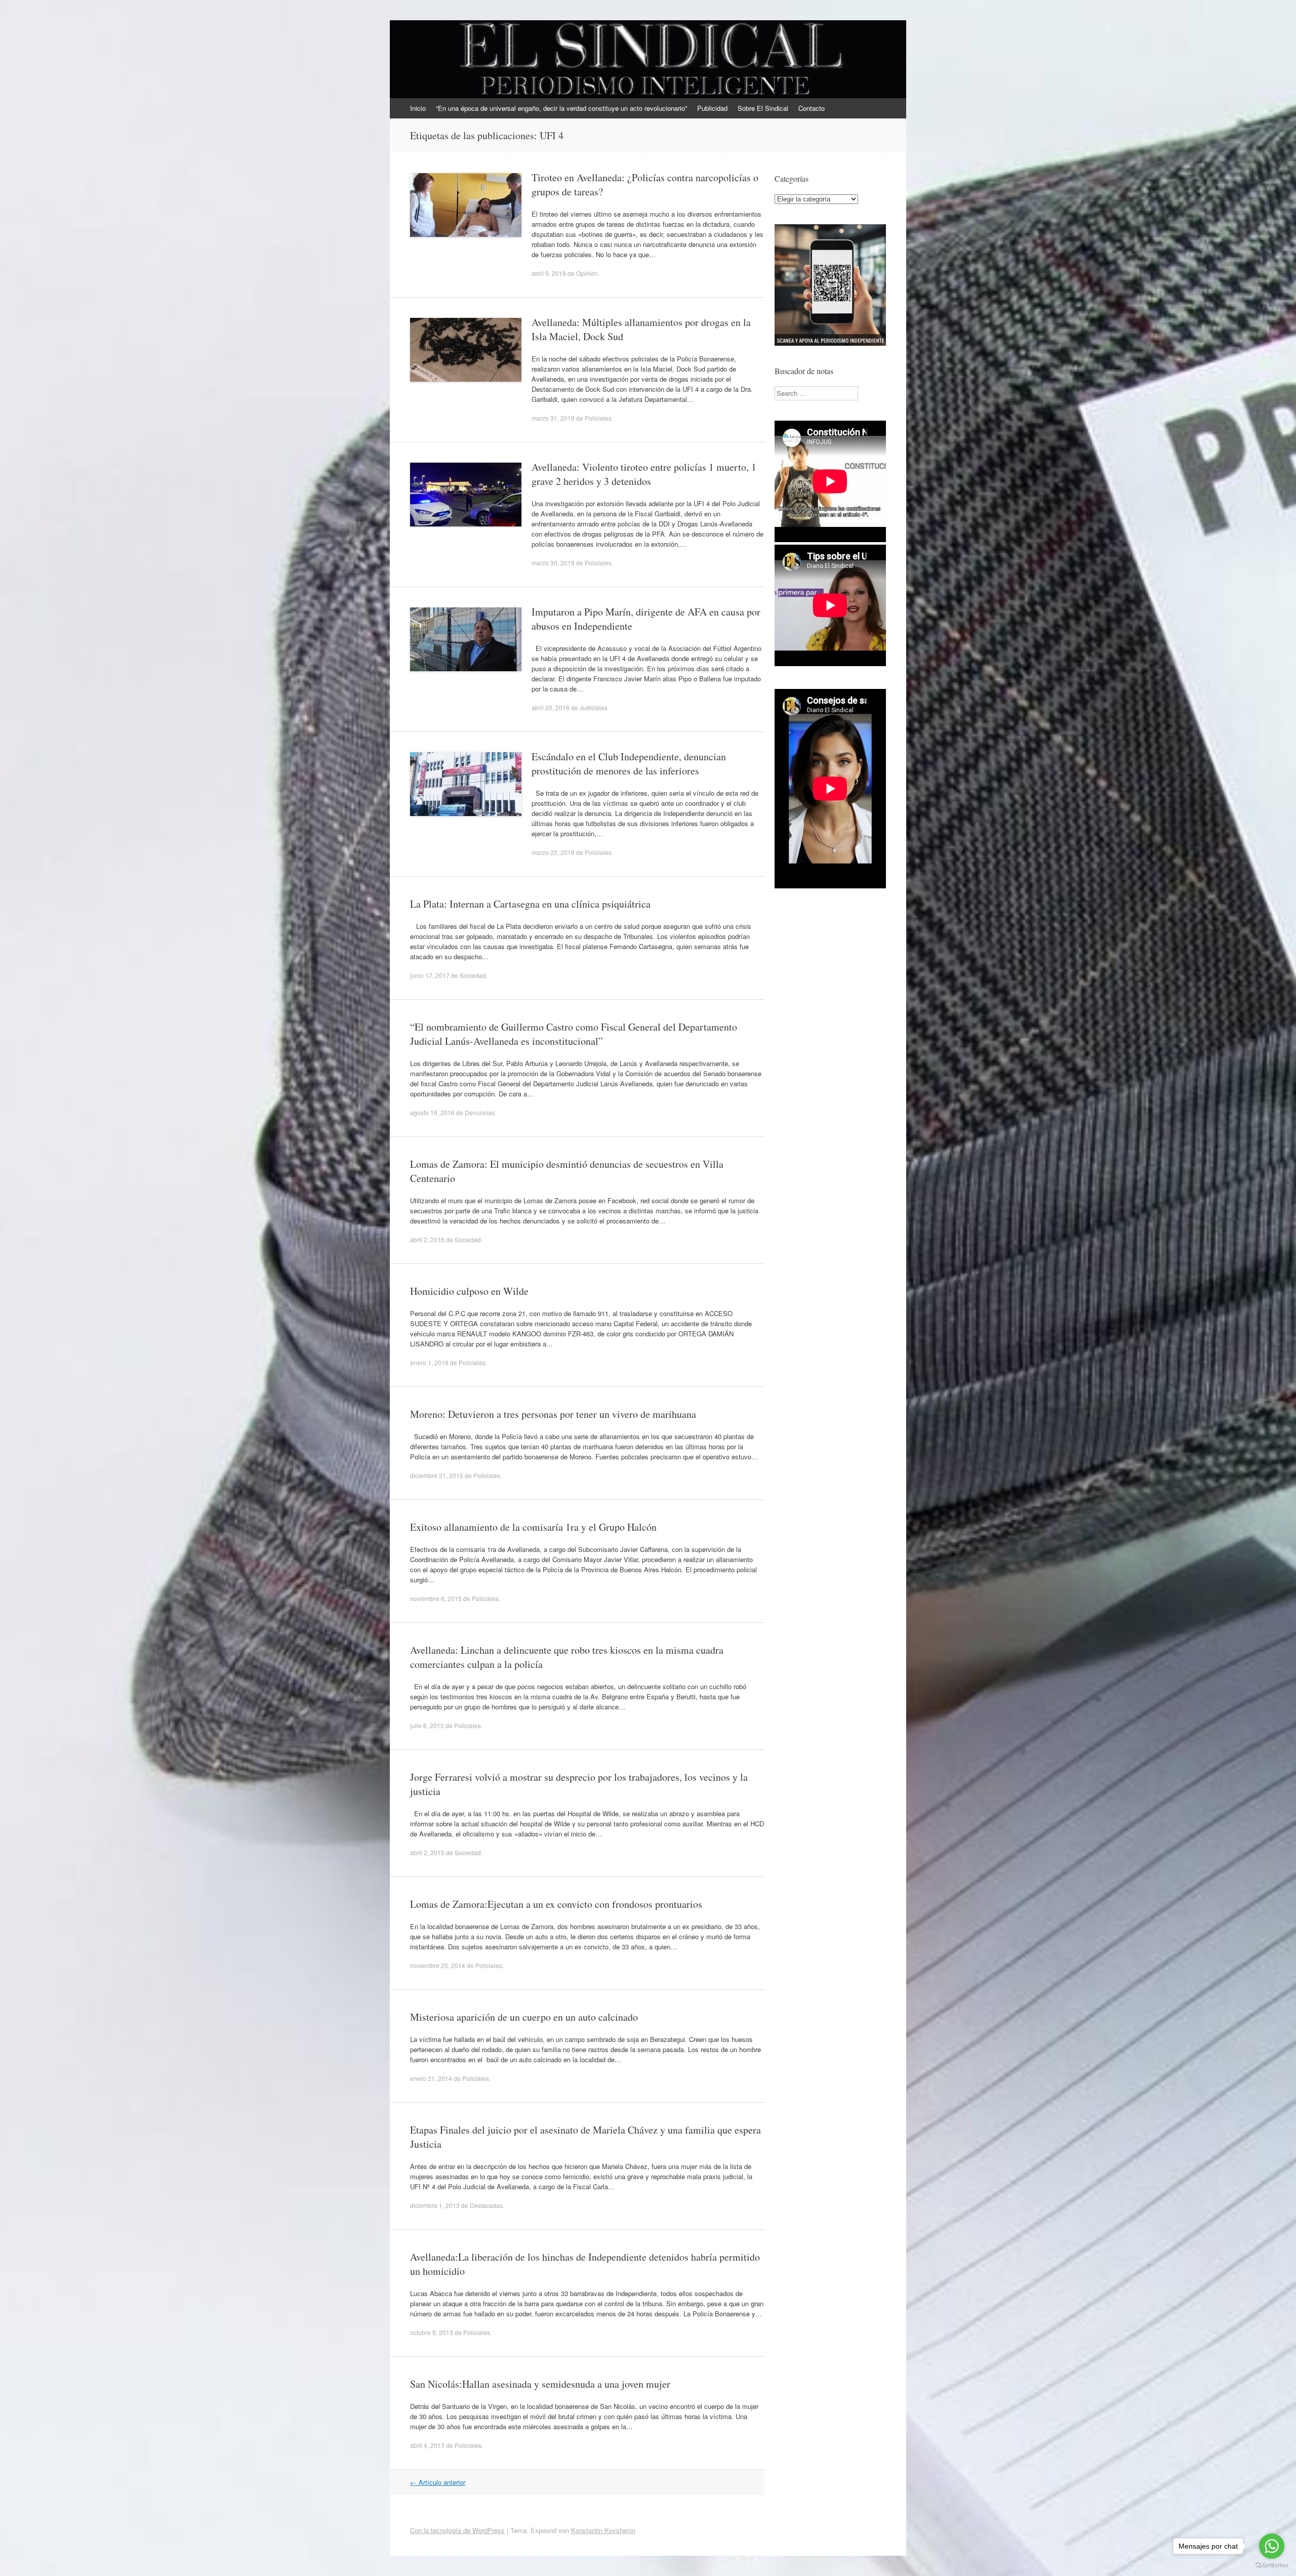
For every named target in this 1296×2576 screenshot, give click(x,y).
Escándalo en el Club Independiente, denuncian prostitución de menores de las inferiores (629, 764)
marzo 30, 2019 (553, 563)
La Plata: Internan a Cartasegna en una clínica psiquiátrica (530, 904)
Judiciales (594, 707)
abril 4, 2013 (427, 2445)
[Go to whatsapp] (1272, 2546)
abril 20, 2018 (551, 707)
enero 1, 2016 (429, 1362)
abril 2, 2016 (427, 1239)
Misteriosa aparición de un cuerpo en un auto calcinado (524, 2017)
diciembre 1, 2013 (435, 2205)
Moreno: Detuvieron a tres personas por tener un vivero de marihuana (553, 1414)
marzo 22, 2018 (553, 852)
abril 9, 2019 (549, 273)
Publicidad (712, 108)
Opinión (587, 273)
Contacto (812, 108)
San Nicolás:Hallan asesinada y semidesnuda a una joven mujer (540, 2384)
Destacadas (486, 2205)
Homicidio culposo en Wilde (469, 1291)
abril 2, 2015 (427, 1852)
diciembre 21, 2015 (437, 1475)
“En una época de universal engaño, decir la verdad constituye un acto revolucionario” (561, 108)
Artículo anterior (438, 2482)
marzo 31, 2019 (553, 418)
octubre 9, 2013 (432, 2332)
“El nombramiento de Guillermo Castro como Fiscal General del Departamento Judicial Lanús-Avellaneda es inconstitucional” (574, 1034)
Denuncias (480, 1112)
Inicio (418, 108)
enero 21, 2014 (431, 2078)
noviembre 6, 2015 (436, 1598)
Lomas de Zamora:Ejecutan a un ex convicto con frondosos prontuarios (556, 1904)
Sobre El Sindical (763, 108)
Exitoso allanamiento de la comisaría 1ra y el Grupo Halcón (533, 1527)
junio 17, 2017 (430, 975)
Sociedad (473, 975)
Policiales (598, 418)
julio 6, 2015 (427, 1725)
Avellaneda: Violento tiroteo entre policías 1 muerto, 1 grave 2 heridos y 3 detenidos (644, 474)
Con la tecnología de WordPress (457, 2530)
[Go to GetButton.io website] (1272, 2566)
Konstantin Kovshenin (603, 2530)
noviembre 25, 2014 (438, 1965)
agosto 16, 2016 (432, 1112)
